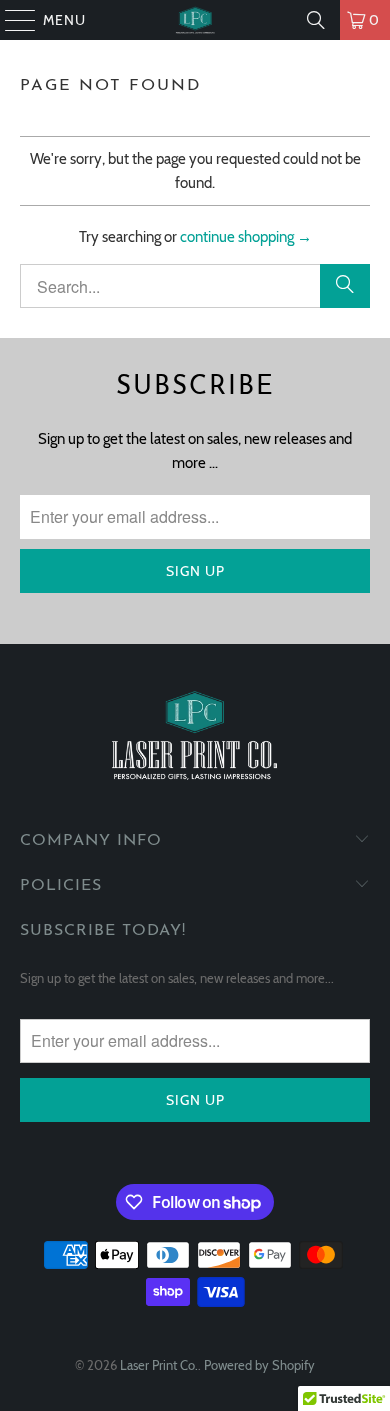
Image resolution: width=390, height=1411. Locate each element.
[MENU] (11, 20)
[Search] (316, 20)
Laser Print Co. (159, 1365)
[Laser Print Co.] (195, 20)
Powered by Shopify (259, 1365)
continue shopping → (246, 237)
